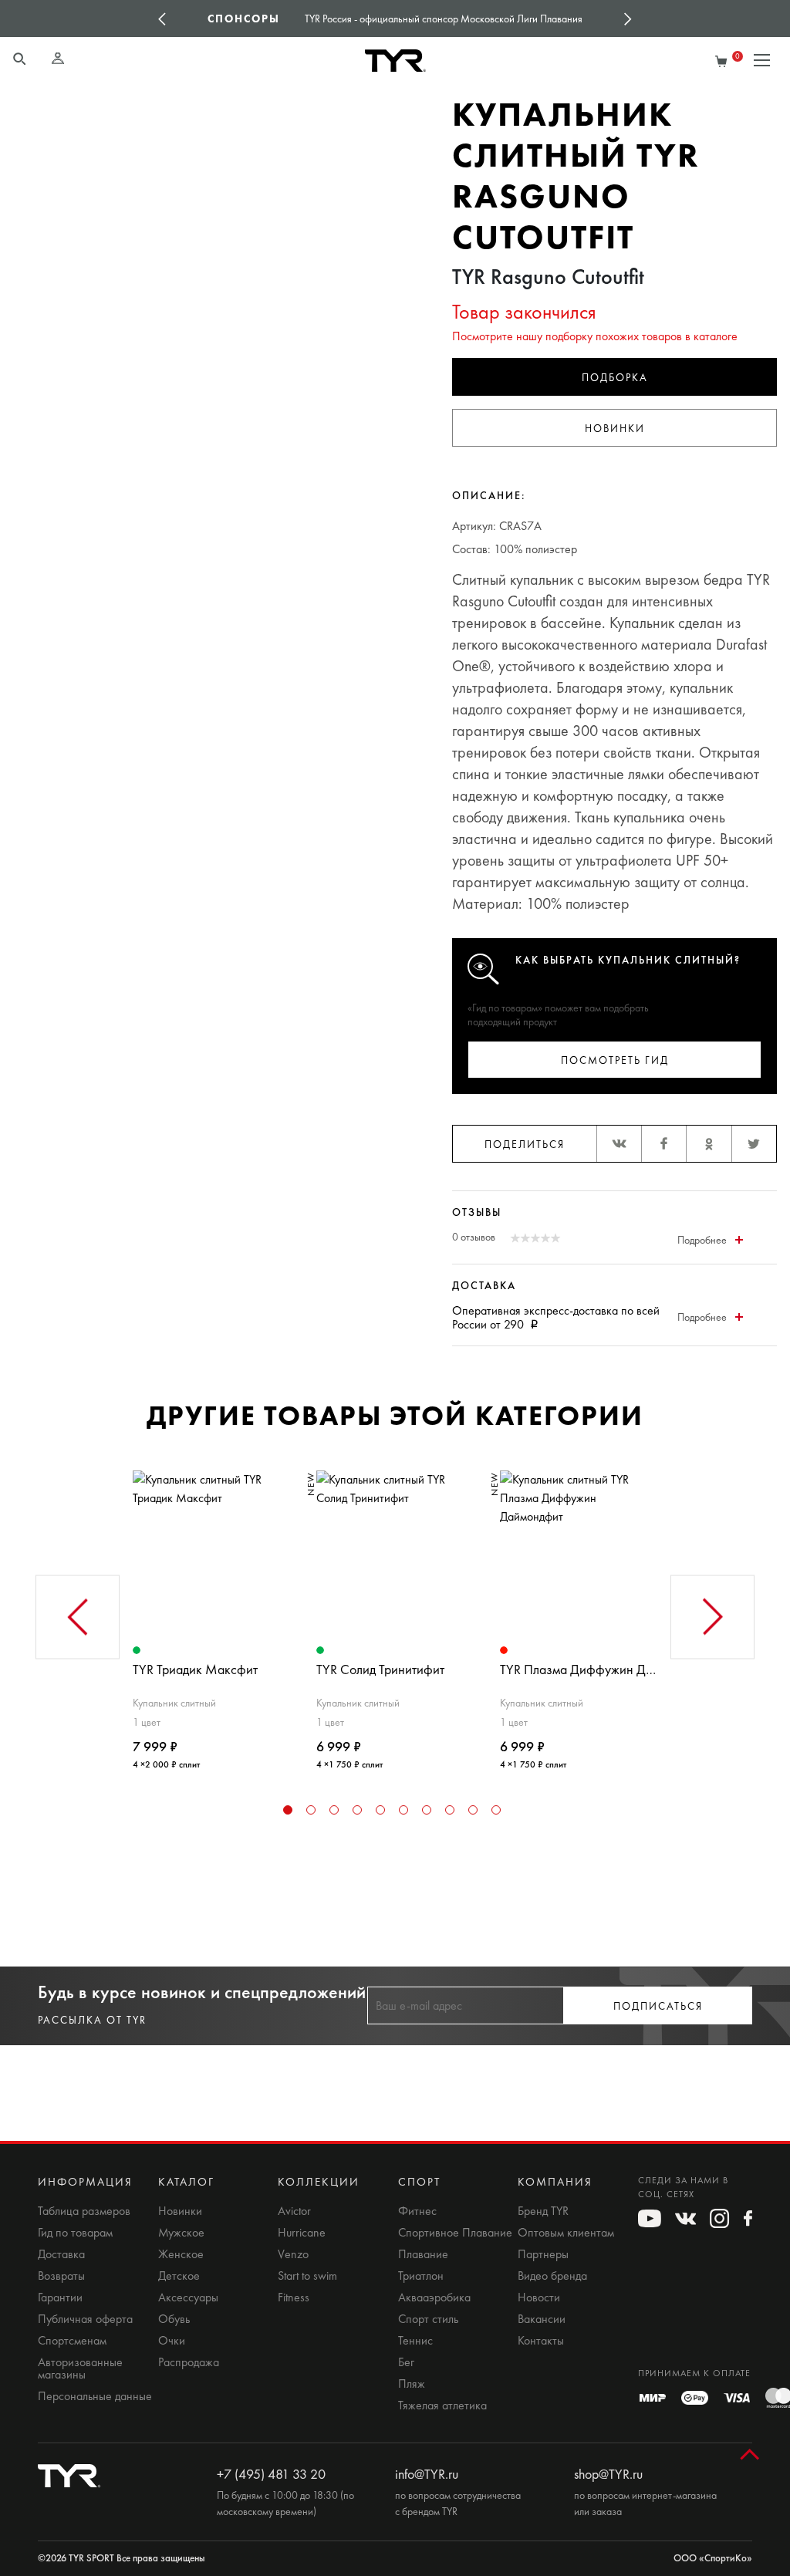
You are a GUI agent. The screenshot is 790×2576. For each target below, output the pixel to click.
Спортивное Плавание (455, 2233)
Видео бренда (552, 2276)
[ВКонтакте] (619, 1144)
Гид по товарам (75, 2233)
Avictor (294, 2211)
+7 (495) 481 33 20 (271, 2474)
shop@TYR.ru (608, 2474)
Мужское (181, 2233)
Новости (539, 2297)
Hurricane (302, 2233)
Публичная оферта (85, 2319)
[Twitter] (754, 1144)
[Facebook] (663, 1144)
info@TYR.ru (427, 2474)
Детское (179, 2276)
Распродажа (189, 2362)
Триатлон (421, 2276)
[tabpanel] (211, 1614)
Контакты (541, 2341)
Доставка (61, 2254)
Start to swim (307, 2276)
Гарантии (60, 2297)
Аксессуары (188, 2297)
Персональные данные (95, 2396)
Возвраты (61, 2276)
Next (628, 19)
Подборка (615, 378)
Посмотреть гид (615, 1060)
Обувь (174, 2319)
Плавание (423, 2254)
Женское (181, 2254)
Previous (162, 19)
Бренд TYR (543, 2211)
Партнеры (543, 2254)
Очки (172, 2341)
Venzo (293, 2254)
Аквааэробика (434, 2297)
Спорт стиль (428, 2319)
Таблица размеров (84, 2211)
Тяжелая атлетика (442, 2406)
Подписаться (658, 2006)
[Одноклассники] (708, 1144)
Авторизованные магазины (80, 2368)
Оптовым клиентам (566, 2233)
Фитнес (417, 2211)
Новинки (615, 429)
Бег (406, 2362)
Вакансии (542, 2319)
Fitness (294, 2297)
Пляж (412, 2384)
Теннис (415, 2341)
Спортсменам (72, 2341)
